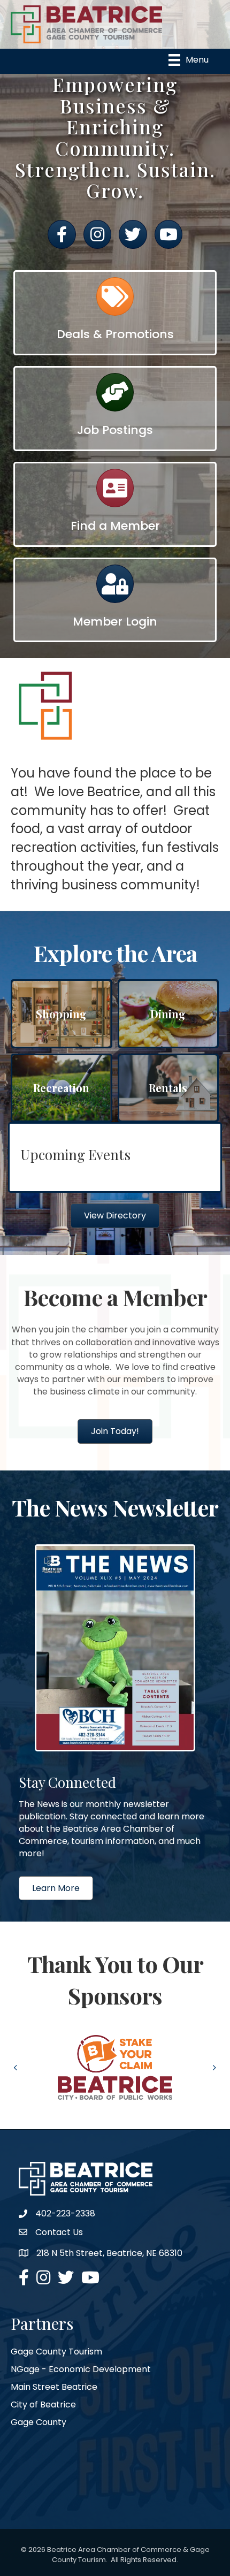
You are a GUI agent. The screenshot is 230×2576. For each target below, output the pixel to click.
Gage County (39, 2422)
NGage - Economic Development (81, 2369)
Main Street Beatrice (54, 2387)
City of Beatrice (43, 2404)
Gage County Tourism (56, 2352)
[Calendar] (115, 302)
